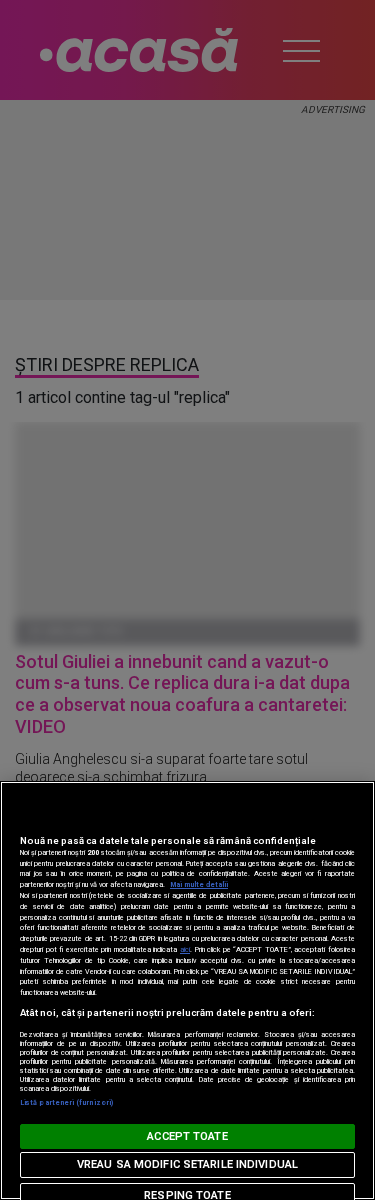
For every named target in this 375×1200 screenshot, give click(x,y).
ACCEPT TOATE (187, 1136)
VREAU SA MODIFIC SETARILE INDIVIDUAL (187, 1164)
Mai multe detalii (199, 884)
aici (185, 949)
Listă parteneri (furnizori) (66, 1102)
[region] (187, 990)
